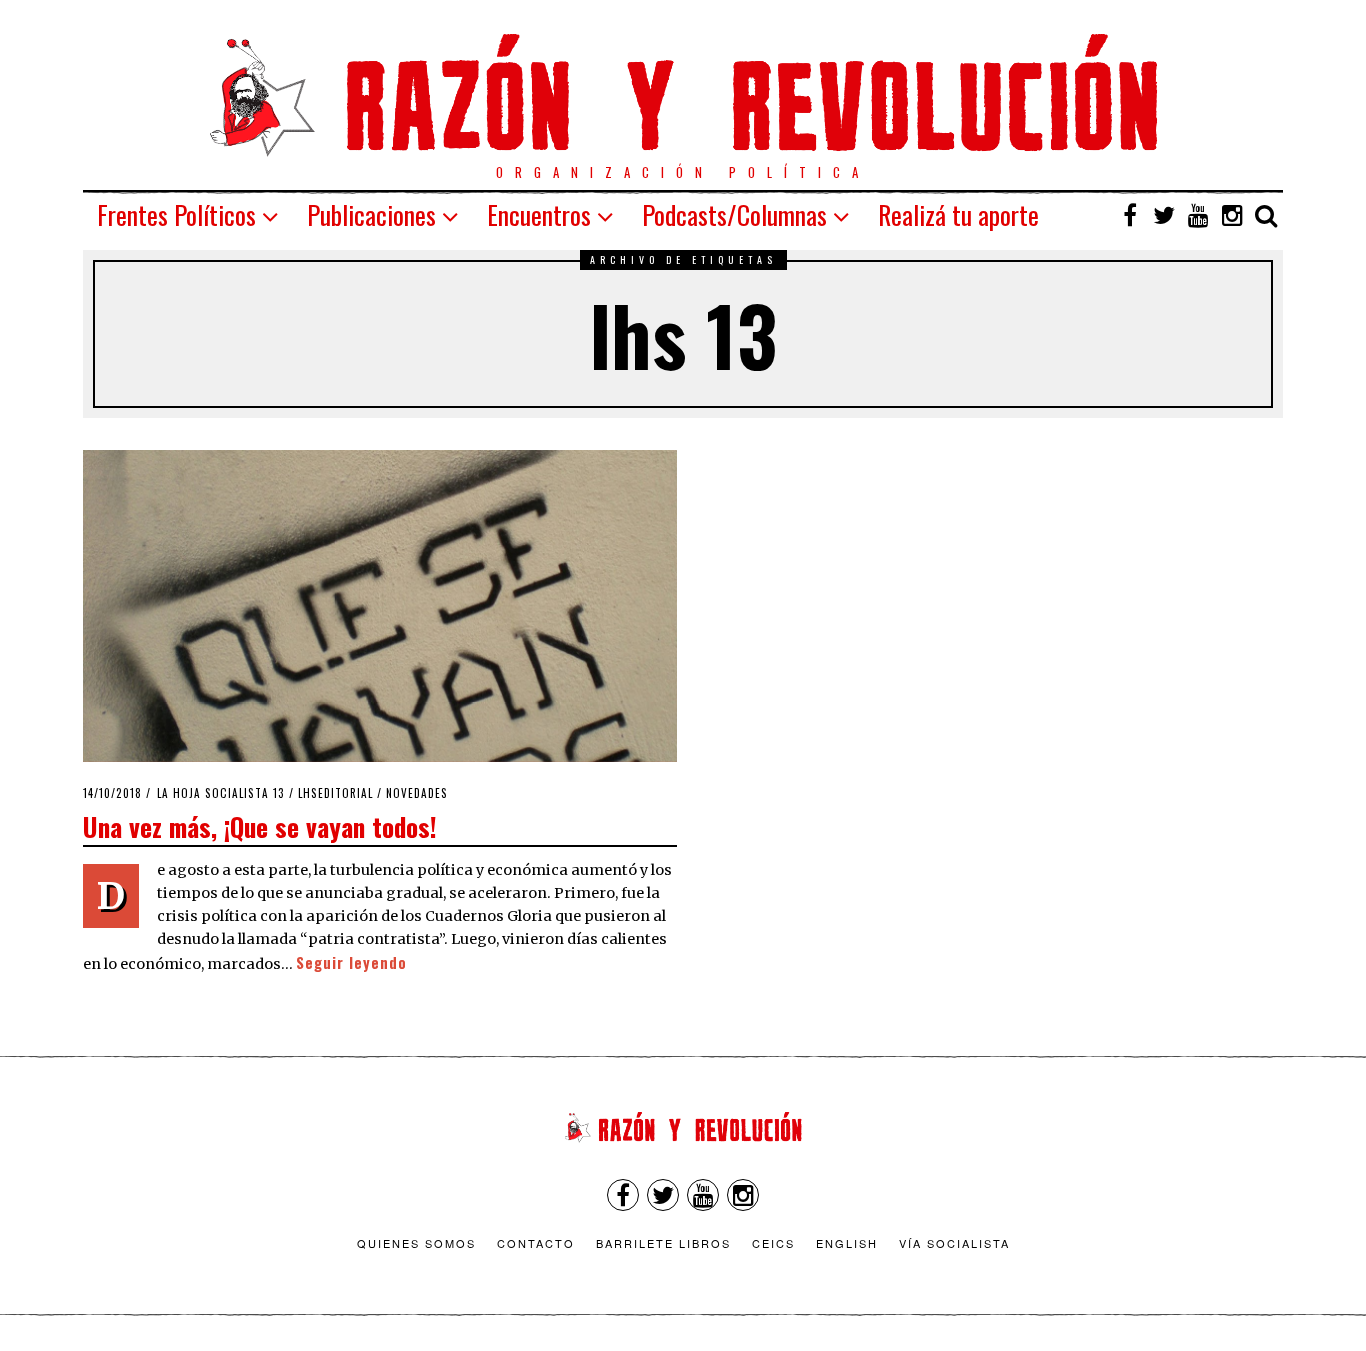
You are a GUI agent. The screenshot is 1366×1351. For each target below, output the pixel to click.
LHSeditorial (335, 793)
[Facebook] (1130, 215)
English (847, 1243)
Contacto (536, 1243)
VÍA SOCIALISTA (954, 1243)
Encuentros (539, 214)
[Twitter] (1164, 215)
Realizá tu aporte (958, 214)
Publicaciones (371, 214)
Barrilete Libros (663, 1243)
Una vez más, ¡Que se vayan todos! (260, 826)
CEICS (773, 1243)
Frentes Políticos (176, 214)
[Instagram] (1232, 215)
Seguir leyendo (351, 962)
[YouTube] (1198, 215)
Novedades (417, 793)
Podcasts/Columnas (734, 214)
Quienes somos (416, 1243)
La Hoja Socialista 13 (221, 793)
